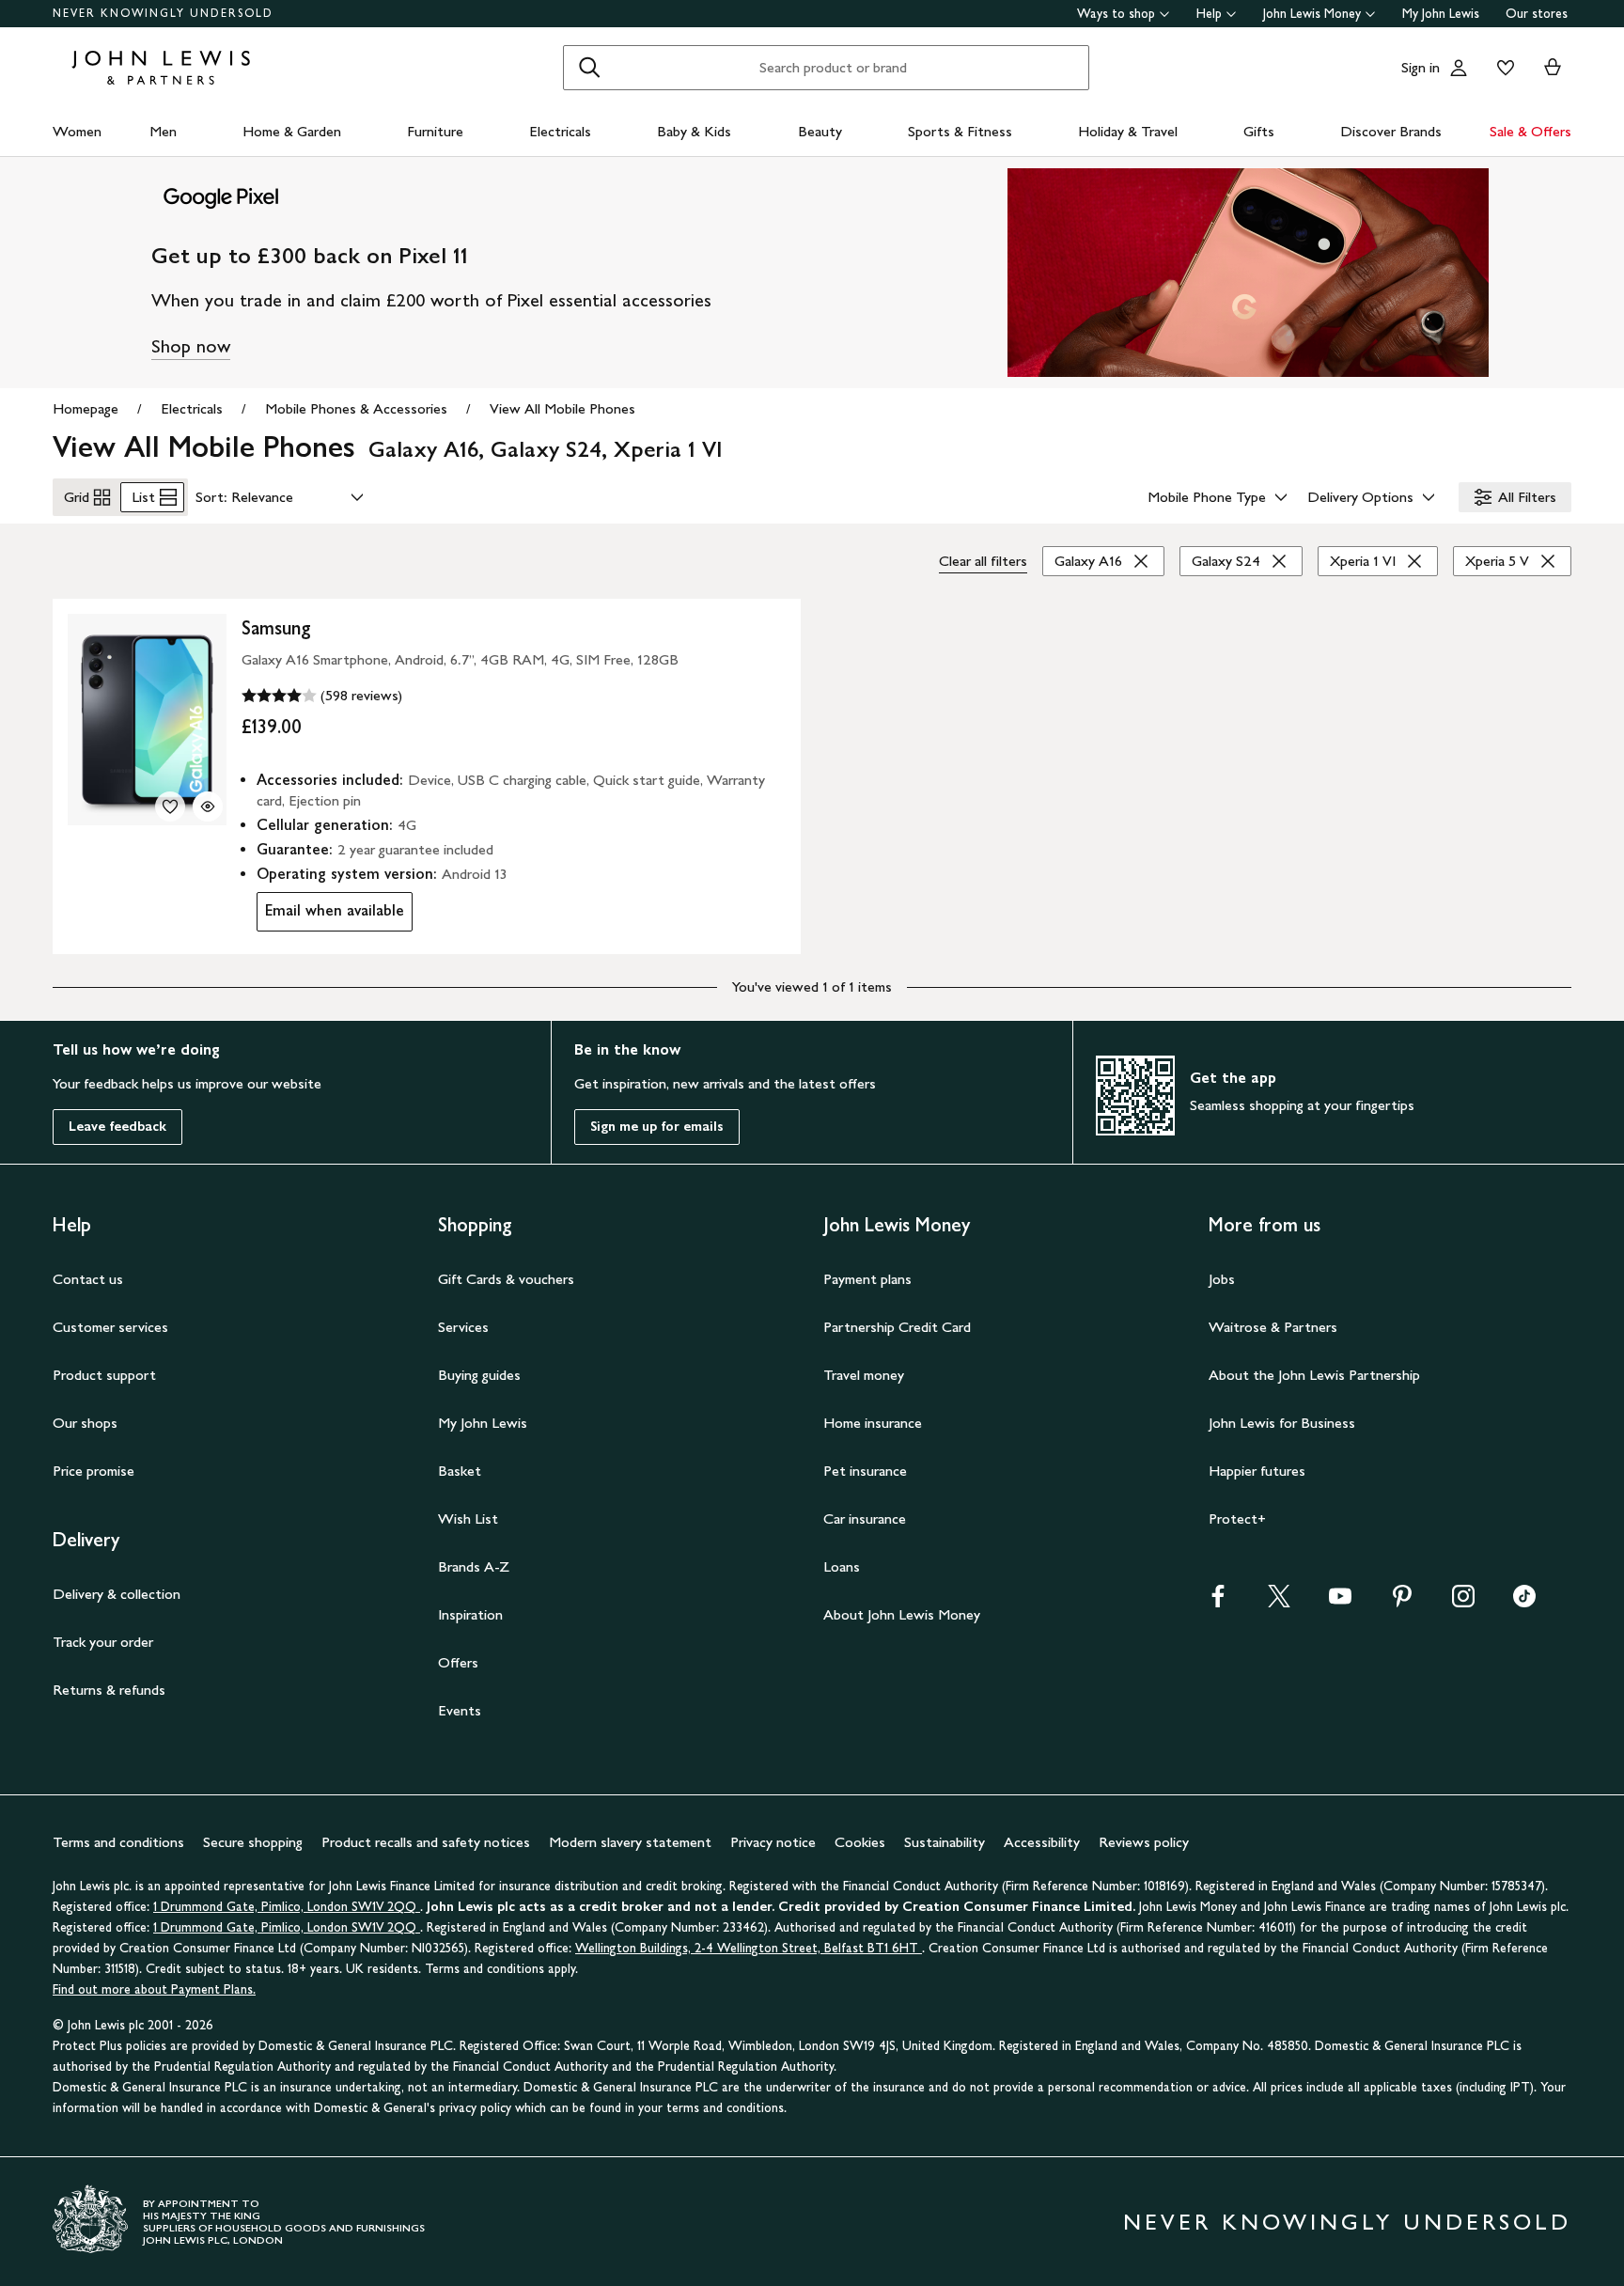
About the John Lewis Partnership (1314, 1375)
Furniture (435, 131)
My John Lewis (1441, 14)
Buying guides (479, 1375)
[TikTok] (1524, 1602)
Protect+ (1237, 1519)
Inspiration (470, 1614)
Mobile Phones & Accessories (356, 408)
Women (77, 131)
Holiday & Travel (1128, 131)
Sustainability (945, 1842)
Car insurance (865, 1519)
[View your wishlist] (1502, 68)
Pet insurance (865, 1471)
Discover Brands (1391, 131)
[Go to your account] (1459, 68)
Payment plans (867, 1279)
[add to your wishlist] (170, 806)
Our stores (1537, 14)
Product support (104, 1375)
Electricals (560, 131)
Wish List (468, 1519)
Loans (842, 1566)
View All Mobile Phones (562, 408)
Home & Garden (292, 131)
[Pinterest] (1402, 1602)
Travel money (864, 1375)
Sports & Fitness (960, 131)
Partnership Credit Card (897, 1327)
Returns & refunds (109, 1690)
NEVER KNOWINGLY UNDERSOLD (163, 13)
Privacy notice (773, 1842)
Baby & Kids (694, 131)
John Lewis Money (1312, 14)
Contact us (88, 1279)
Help (1209, 14)
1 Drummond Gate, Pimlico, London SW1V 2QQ (287, 1907)
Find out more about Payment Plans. (154, 1989)
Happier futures (1257, 1471)
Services (463, 1327)
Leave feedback (117, 1127)
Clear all (983, 561)
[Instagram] (1463, 1602)
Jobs (1222, 1279)
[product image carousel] (147, 720)
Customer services (110, 1327)
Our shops (85, 1423)
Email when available (330, 915)
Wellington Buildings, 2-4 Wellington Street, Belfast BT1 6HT (749, 1948)
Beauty (820, 131)
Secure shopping (253, 1842)
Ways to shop (1116, 14)
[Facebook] (1218, 1602)
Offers (458, 1662)
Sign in (1421, 67)
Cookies (860, 1842)
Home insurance (873, 1423)
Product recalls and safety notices (426, 1842)
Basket (460, 1471)
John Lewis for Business (1282, 1423)
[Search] (589, 68)
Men (163, 131)
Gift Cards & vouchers (506, 1279)
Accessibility (1042, 1842)
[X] (1279, 1602)
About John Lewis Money (902, 1614)
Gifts (1259, 131)
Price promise (94, 1471)
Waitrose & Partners (1273, 1327)
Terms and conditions (118, 1842)
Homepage (86, 408)
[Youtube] (1340, 1602)
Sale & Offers (1530, 131)
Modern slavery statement (630, 1842)
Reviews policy (1144, 1842)
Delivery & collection (117, 1594)
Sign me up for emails (657, 1127)
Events (460, 1710)
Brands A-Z (474, 1566)
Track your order (103, 1642)
